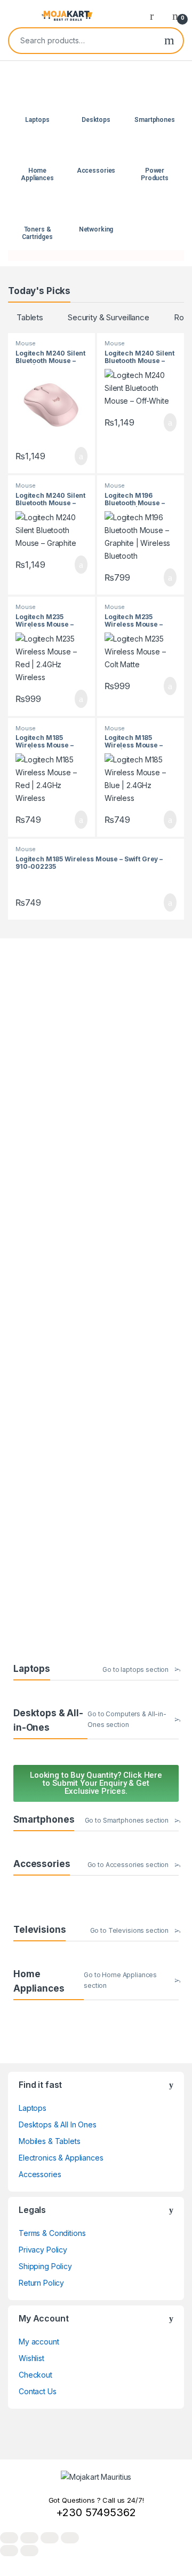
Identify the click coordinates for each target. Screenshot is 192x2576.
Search (169, 41)
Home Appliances (37, 174)
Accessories (96, 171)
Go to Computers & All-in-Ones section (127, 1719)
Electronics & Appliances (61, 2158)
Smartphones (154, 120)
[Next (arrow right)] (29, 2551)
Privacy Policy (43, 2250)
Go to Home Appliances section (120, 1980)
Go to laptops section (135, 1669)
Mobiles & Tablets (50, 2141)
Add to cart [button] (80, 456)
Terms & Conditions (52, 2233)
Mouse (26, 343)
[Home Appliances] (38, 152)
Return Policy (41, 2283)
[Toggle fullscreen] (29, 2538)
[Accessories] (96, 152)
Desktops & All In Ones (58, 2124)
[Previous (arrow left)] (9, 2551)
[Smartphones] (155, 101)
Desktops (96, 120)
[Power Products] (155, 152)
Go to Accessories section (128, 1865)
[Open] (17, 16)
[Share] (50, 2538)
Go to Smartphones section (127, 1820)
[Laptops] (38, 101)
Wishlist (31, 2358)
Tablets (30, 317)
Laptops (37, 120)
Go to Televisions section (130, 1930)
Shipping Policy (45, 2266)
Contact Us (38, 2391)
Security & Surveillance (109, 317)
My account (39, 2342)
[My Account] (156, 16)
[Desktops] (96, 101)
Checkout (35, 2375)
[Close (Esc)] (70, 2538)
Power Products (155, 174)
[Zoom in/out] (9, 2538)
